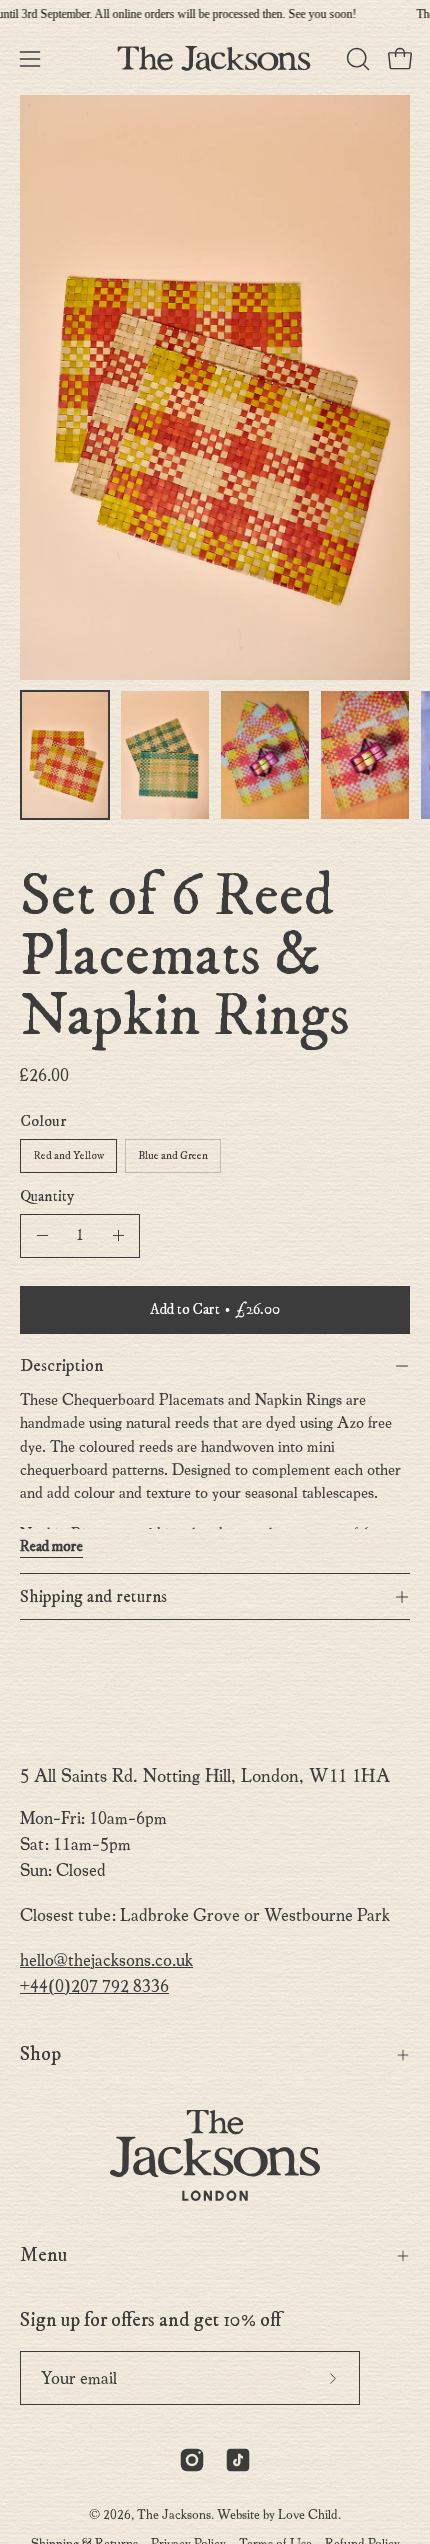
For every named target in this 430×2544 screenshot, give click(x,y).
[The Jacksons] (215, 58)
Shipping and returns (93, 1597)
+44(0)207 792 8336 (94, 1986)
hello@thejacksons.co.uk (106, 1960)
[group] (215, 14)
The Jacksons (174, 2514)
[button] (356, 59)
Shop (40, 2054)
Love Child (308, 2514)
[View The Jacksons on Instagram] (192, 2460)
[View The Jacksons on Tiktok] (238, 2460)
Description (61, 1366)
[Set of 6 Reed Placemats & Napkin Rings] (65, 755)
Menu (43, 2255)
